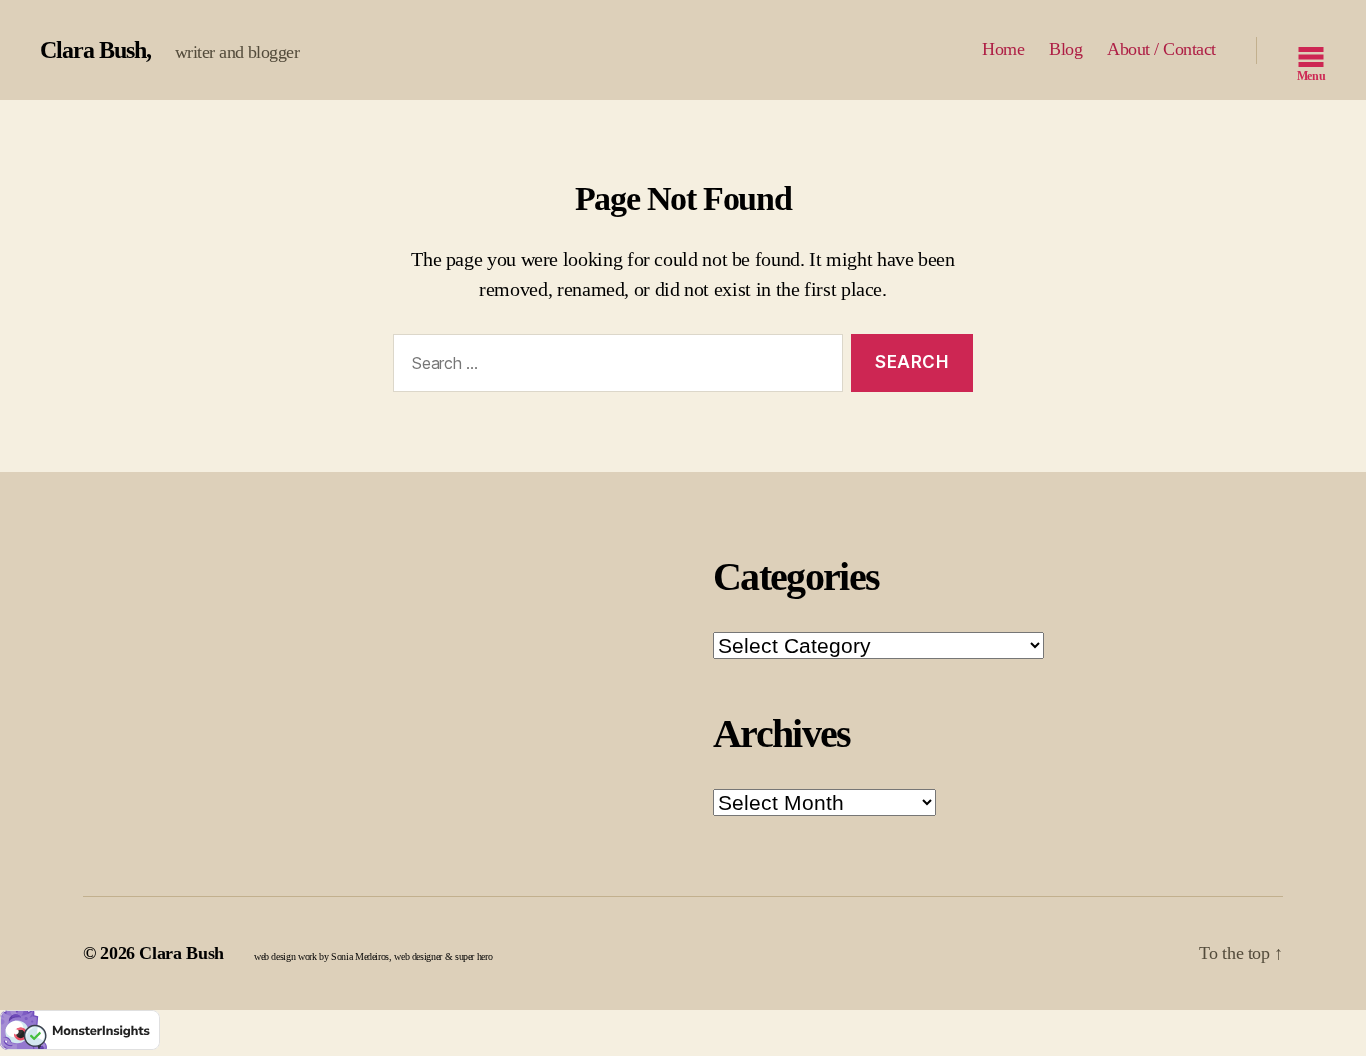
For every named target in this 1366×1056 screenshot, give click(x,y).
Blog (1065, 49)
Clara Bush (93, 50)
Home (1003, 49)
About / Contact (1161, 49)
